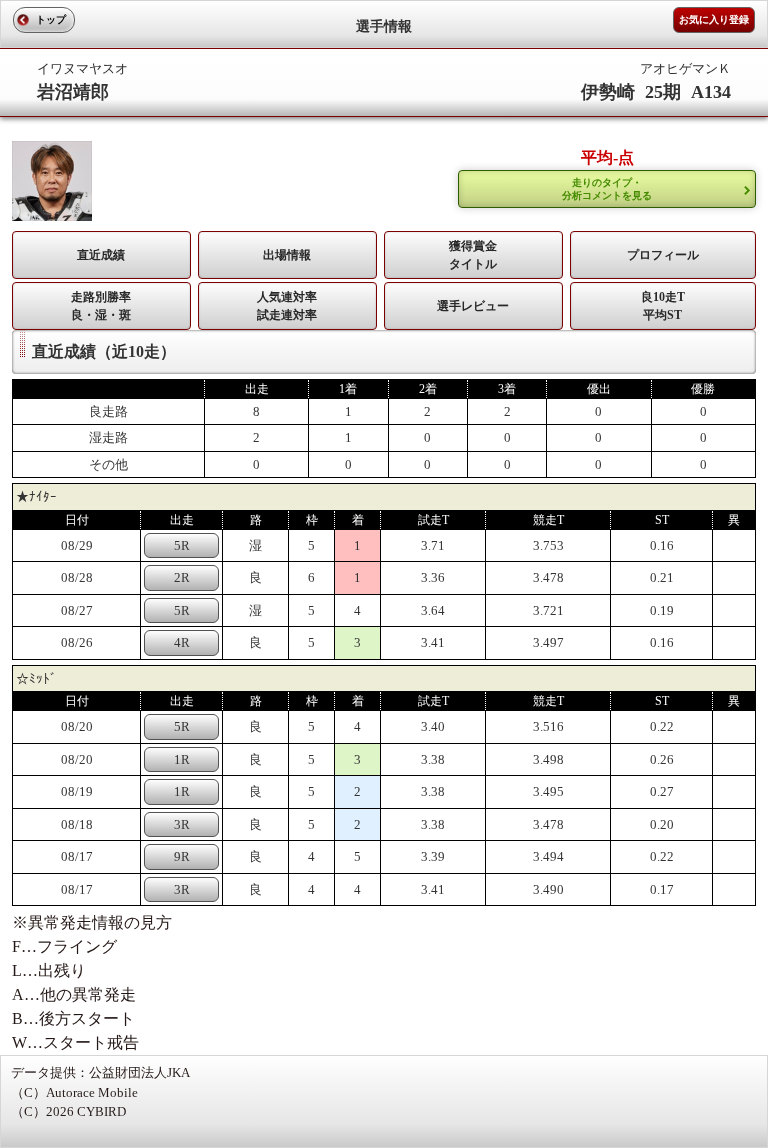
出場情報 (287, 255)
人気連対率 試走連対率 (287, 306)
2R (182, 577)
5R (182, 545)
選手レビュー (473, 306)
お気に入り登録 (714, 19)
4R (182, 642)
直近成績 (101, 255)
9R (182, 856)
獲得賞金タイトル (473, 255)
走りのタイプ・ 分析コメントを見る (607, 189)
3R (182, 824)
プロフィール (663, 255)
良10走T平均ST (663, 306)
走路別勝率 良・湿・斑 (101, 306)
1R (182, 759)
